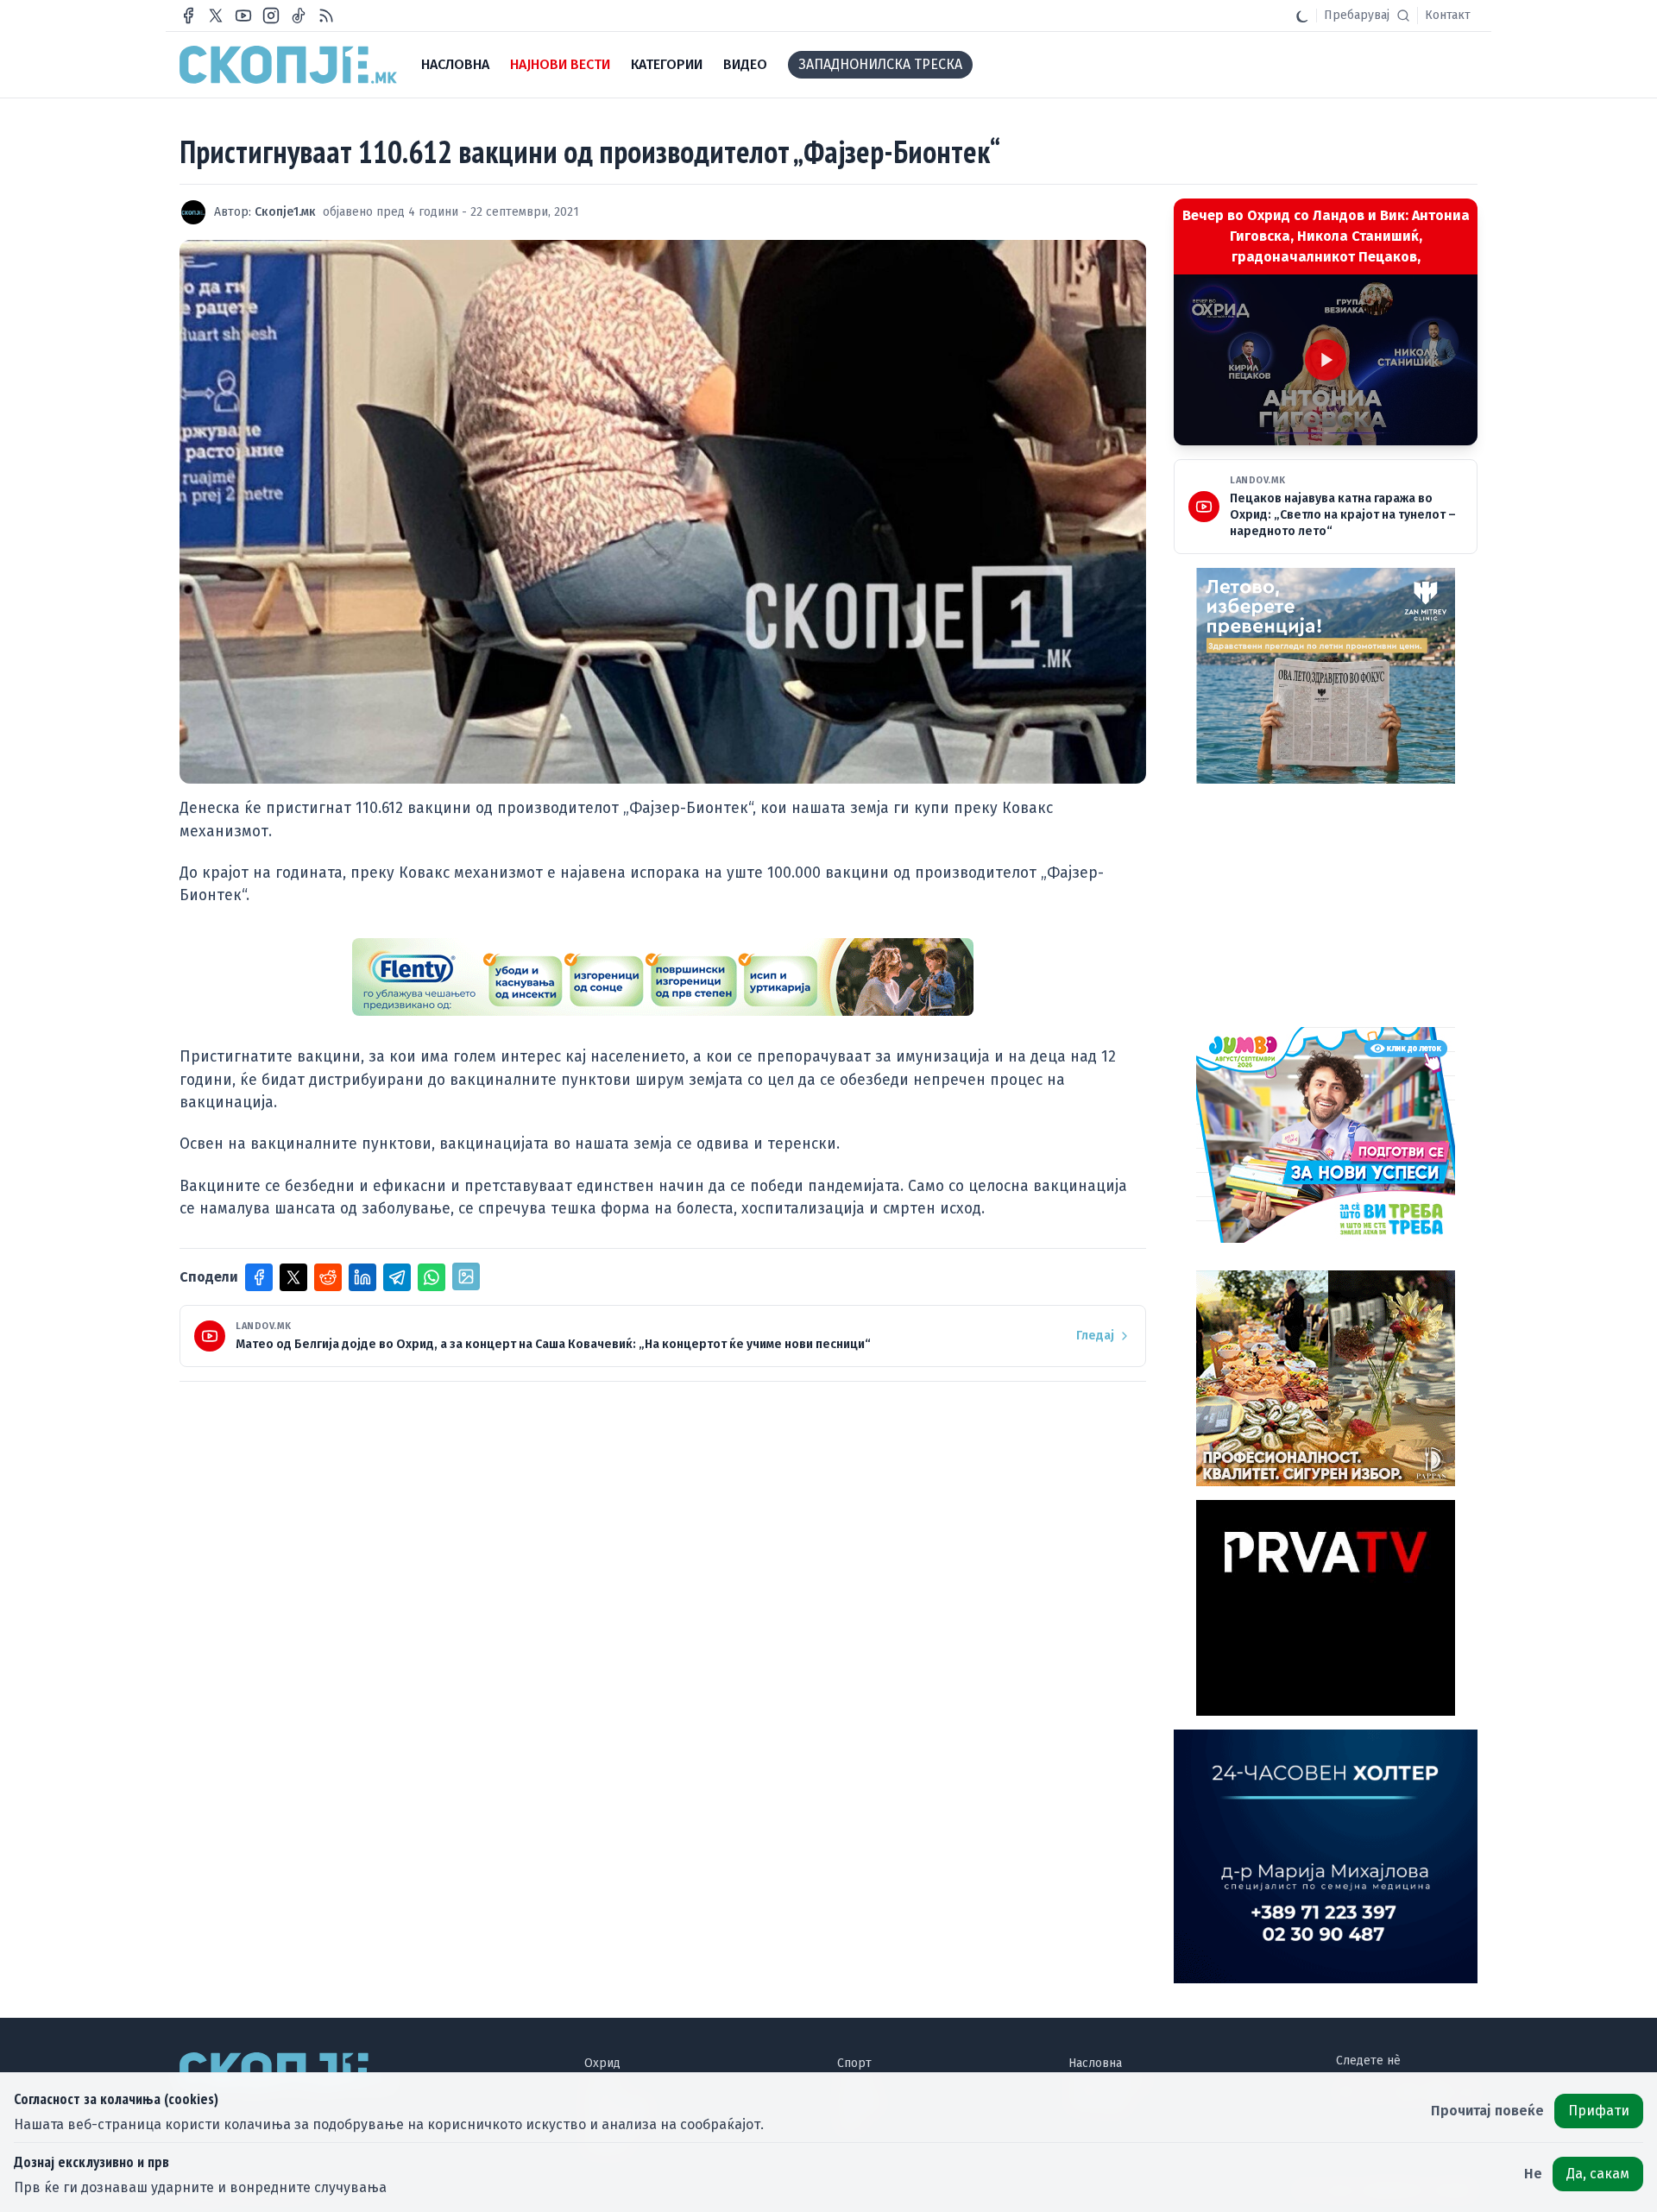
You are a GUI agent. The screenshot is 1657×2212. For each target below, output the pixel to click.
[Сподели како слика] (466, 1276)
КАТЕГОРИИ (667, 64)
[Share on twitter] (293, 1277)
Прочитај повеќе (1487, 2111)
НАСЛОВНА (455, 64)
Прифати (1599, 2111)
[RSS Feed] (326, 16)
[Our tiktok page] (299, 16)
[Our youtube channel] (243, 16)
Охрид (602, 2063)
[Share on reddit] (328, 1277)
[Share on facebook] (259, 1277)
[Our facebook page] (188, 16)
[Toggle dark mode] (1302, 16)
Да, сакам (1598, 2174)
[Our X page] (216, 16)
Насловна (1095, 2063)
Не (1533, 2174)
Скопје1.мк (285, 212)
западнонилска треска (880, 64)
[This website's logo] (288, 65)
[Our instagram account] (271, 16)
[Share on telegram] (397, 1277)
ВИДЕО (745, 64)
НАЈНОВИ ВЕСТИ (560, 64)
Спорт (854, 2063)
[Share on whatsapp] (432, 1277)
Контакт (1448, 15)
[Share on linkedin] (362, 1277)
